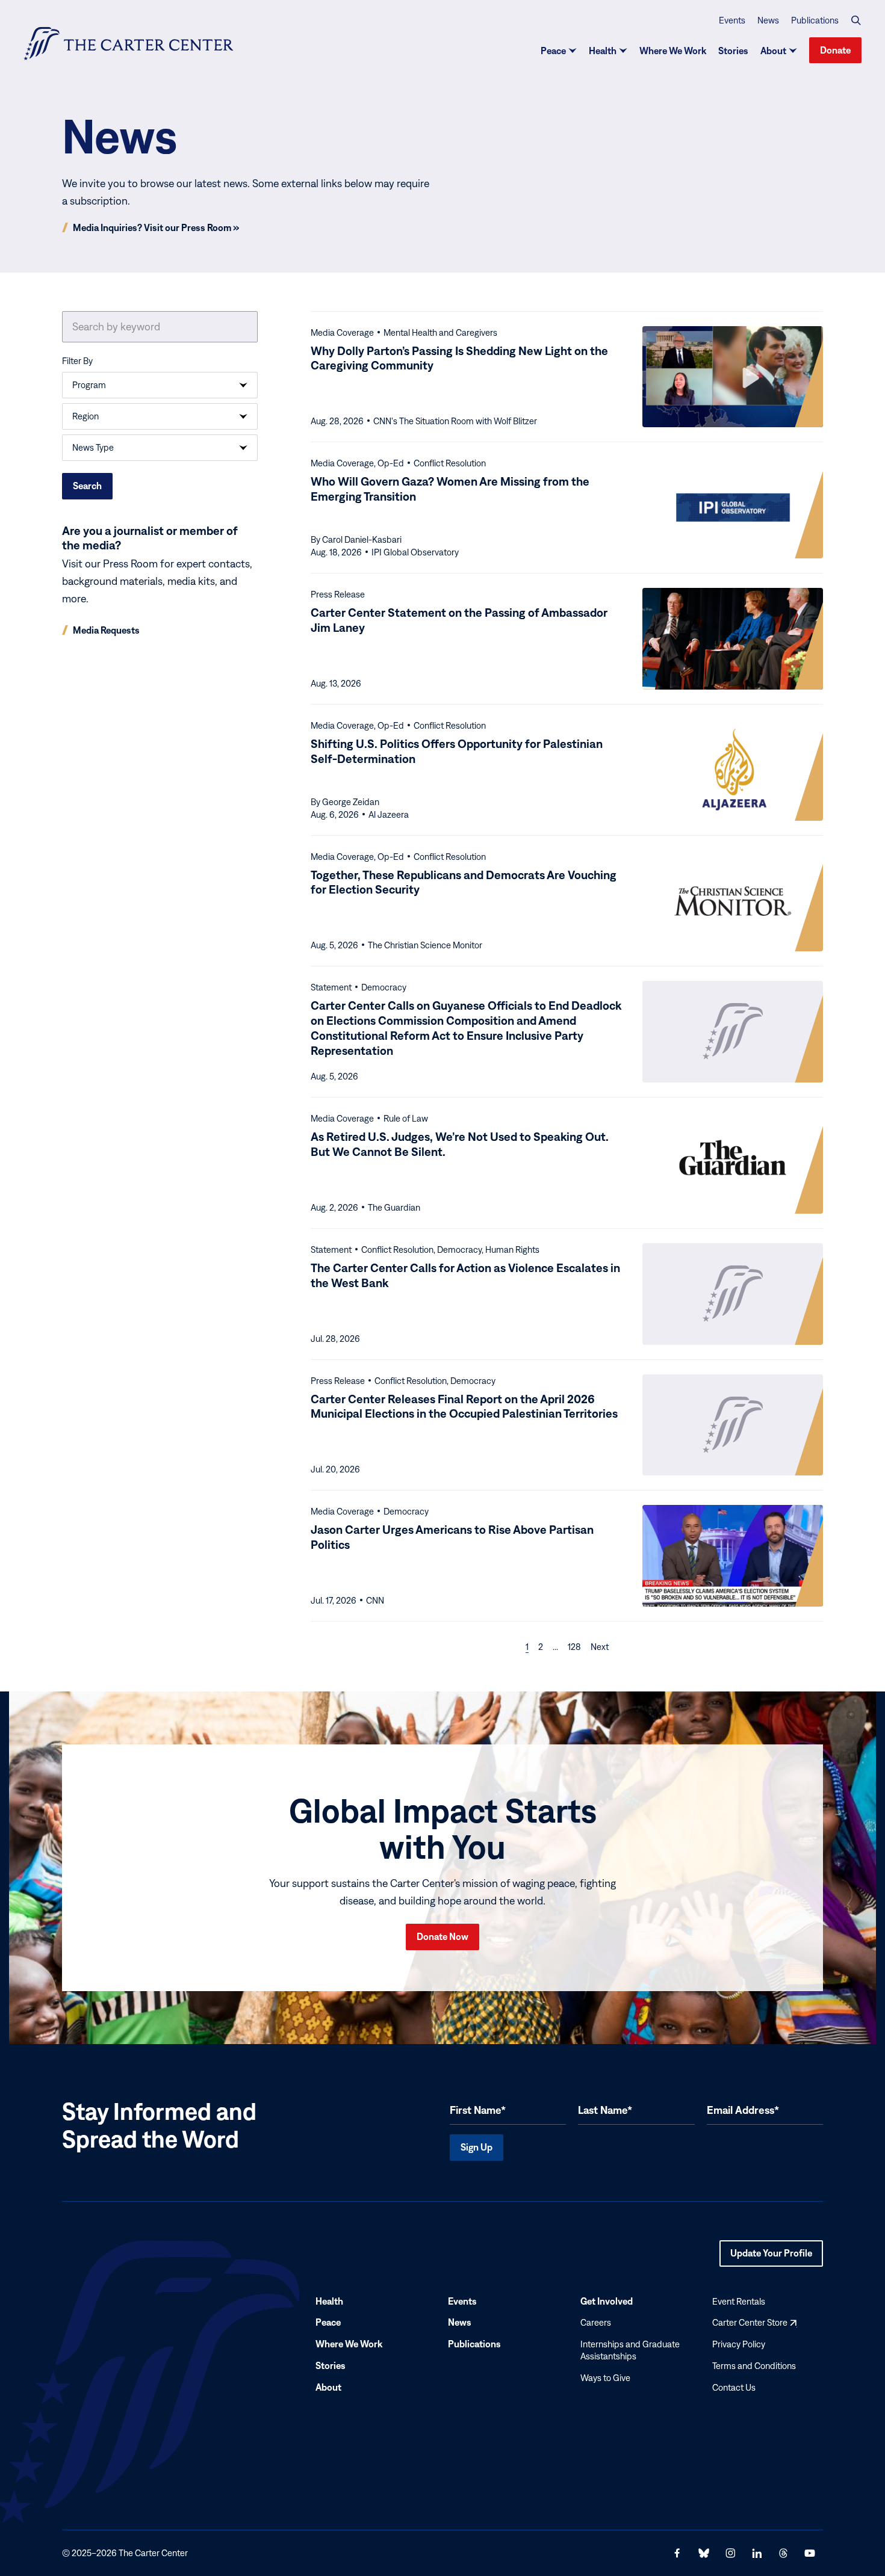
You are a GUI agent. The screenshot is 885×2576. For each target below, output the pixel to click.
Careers (596, 2323)
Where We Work (673, 51)
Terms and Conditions (754, 2366)
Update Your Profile (771, 2257)
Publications (815, 20)
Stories (733, 51)
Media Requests (106, 630)
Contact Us (734, 2387)
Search (87, 486)
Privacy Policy (739, 2344)
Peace (553, 51)
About (773, 51)
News (768, 20)
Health (603, 51)
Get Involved (607, 2301)
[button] (856, 20)
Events (732, 20)
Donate (835, 50)
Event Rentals (739, 2301)
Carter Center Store (754, 2323)
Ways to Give (605, 2378)
